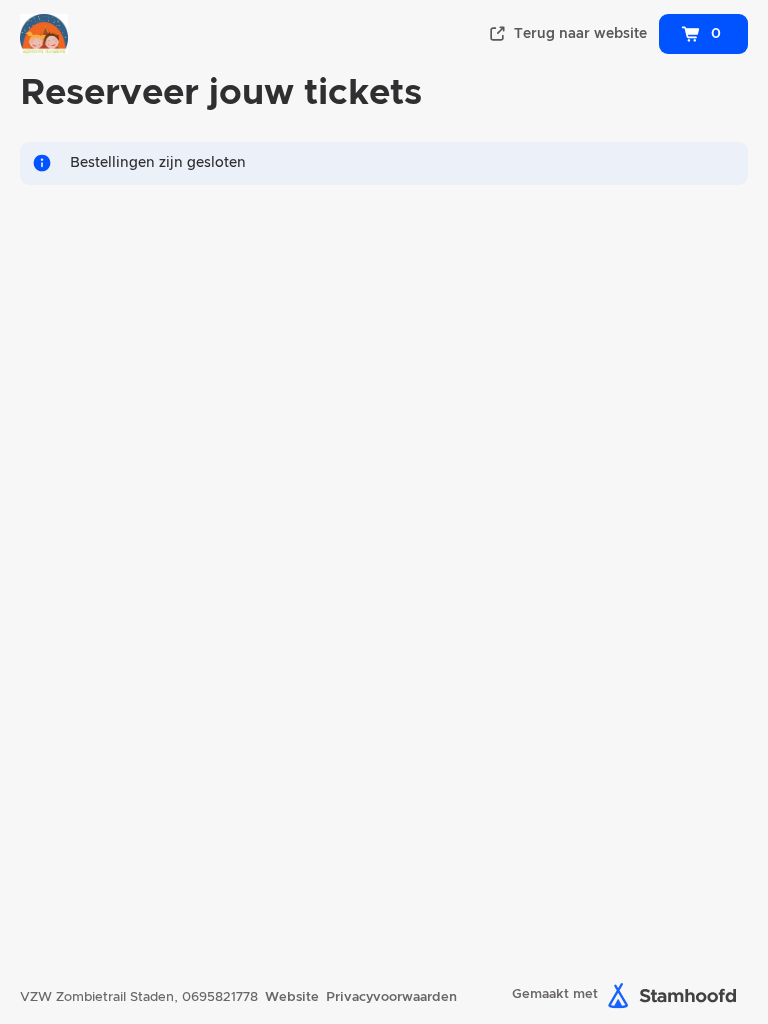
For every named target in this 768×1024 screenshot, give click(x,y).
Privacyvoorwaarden (391, 997)
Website (292, 997)
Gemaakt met (555, 994)
